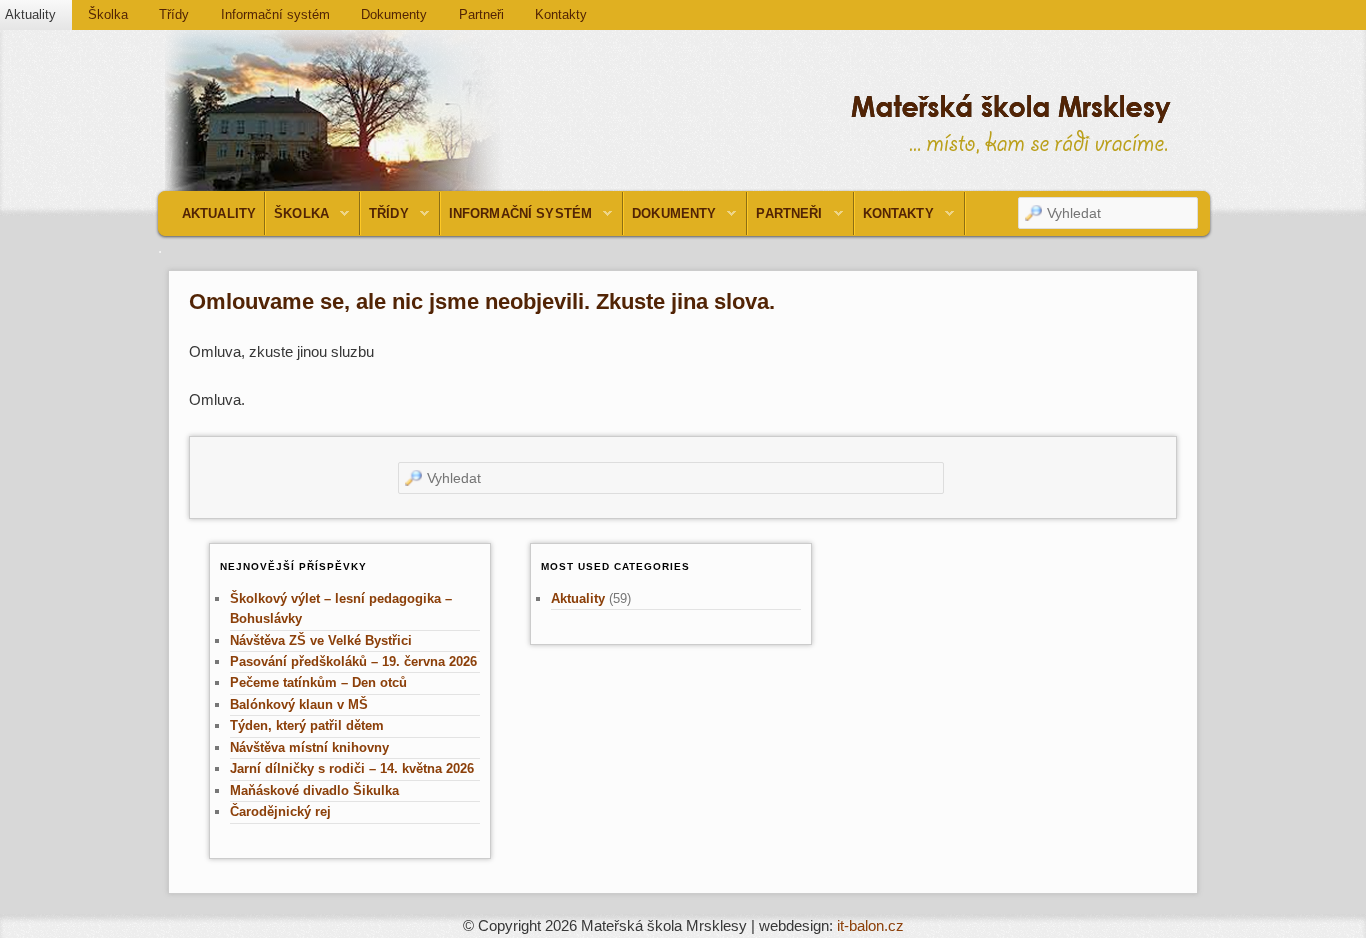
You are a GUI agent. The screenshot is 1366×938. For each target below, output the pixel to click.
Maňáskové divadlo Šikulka (314, 790)
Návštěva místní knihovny (309, 747)
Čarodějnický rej (280, 811)
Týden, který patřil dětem (307, 725)
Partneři (481, 14)
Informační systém (275, 14)
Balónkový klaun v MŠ (299, 704)
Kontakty (561, 14)
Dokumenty (394, 14)
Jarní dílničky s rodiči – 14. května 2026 (352, 768)
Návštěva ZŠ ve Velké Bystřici (321, 640)
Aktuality (219, 213)
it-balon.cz (870, 925)
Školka (108, 14)
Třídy (174, 14)
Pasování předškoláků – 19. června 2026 (353, 661)
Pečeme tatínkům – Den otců (318, 682)
